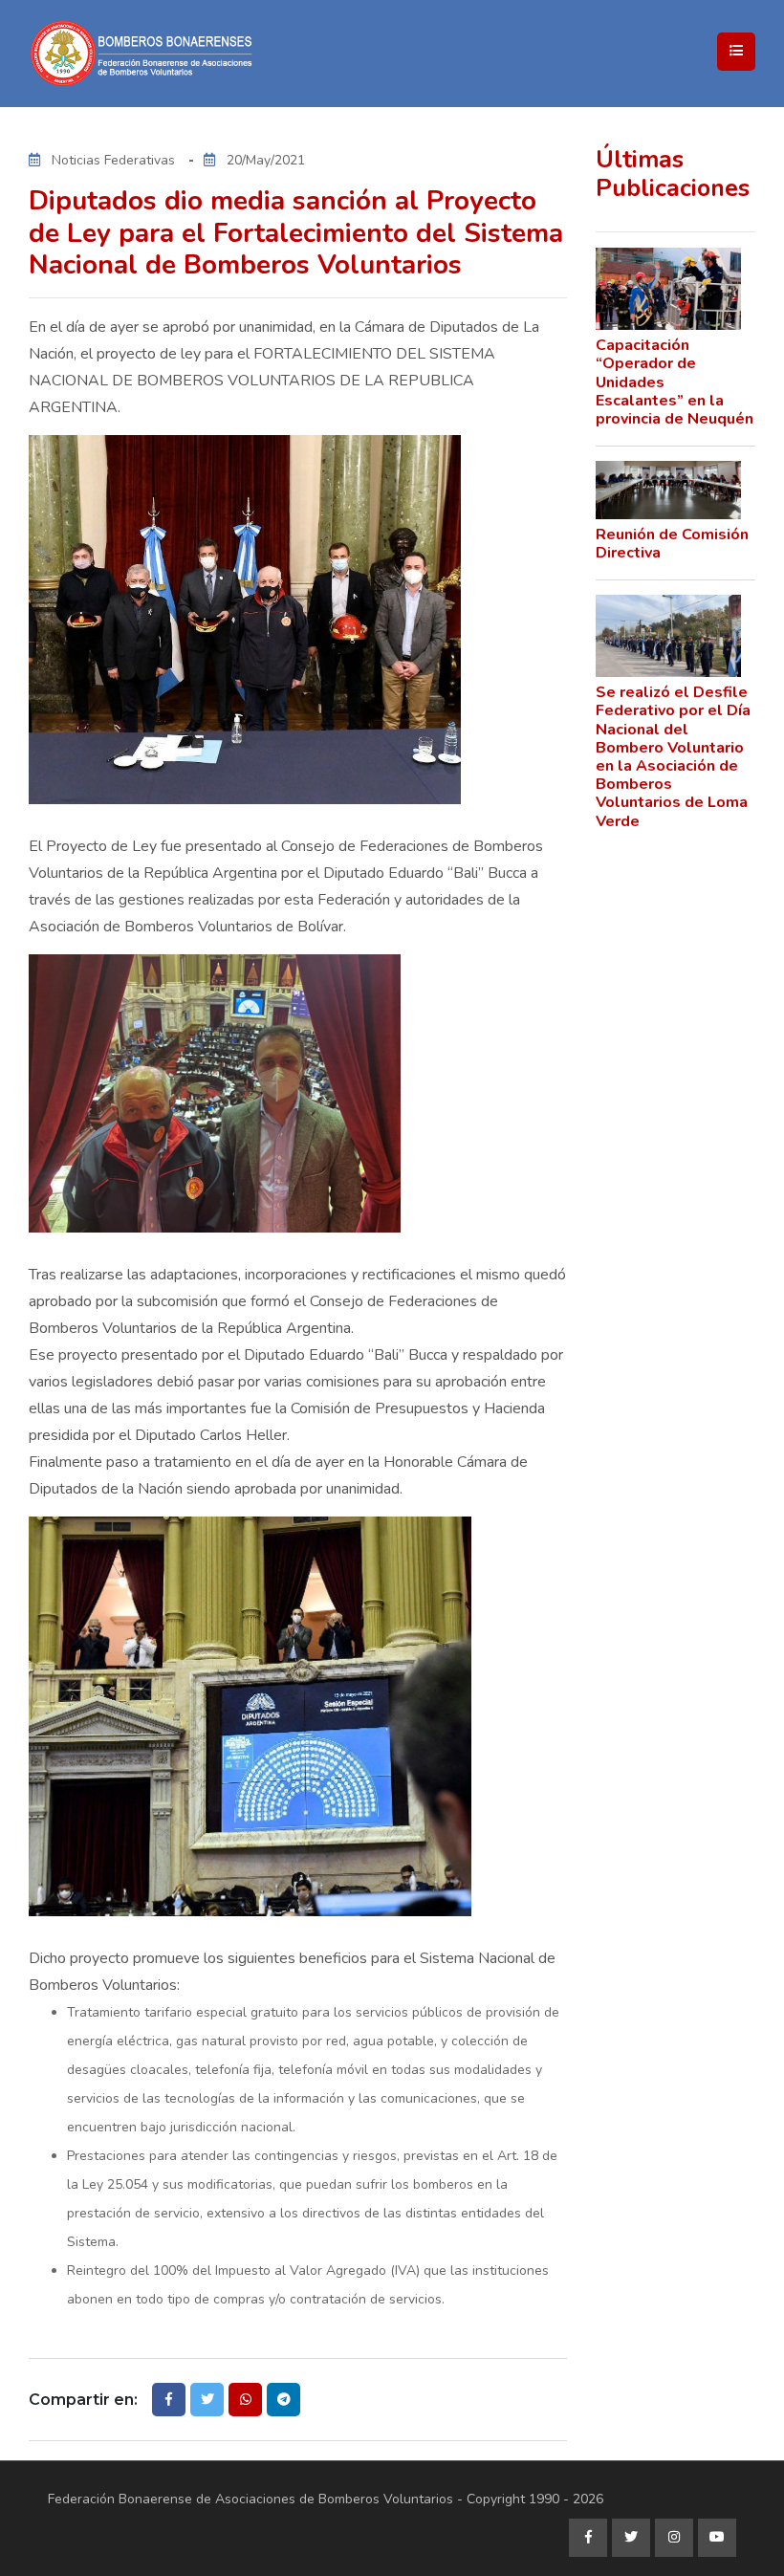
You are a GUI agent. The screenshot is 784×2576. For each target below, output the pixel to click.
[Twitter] (631, 2538)
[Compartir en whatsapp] (245, 2400)
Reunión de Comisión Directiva (672, 544)
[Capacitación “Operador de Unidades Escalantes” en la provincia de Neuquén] (669, 289)
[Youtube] (717, 2538)
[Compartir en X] (207, 2400)
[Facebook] (588, 2538)
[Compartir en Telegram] (283, 2400)
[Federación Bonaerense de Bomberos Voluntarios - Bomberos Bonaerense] (220, 54)
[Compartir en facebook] (169, 2400)
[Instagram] (674, 2538)
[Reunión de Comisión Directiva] (669, 490)
